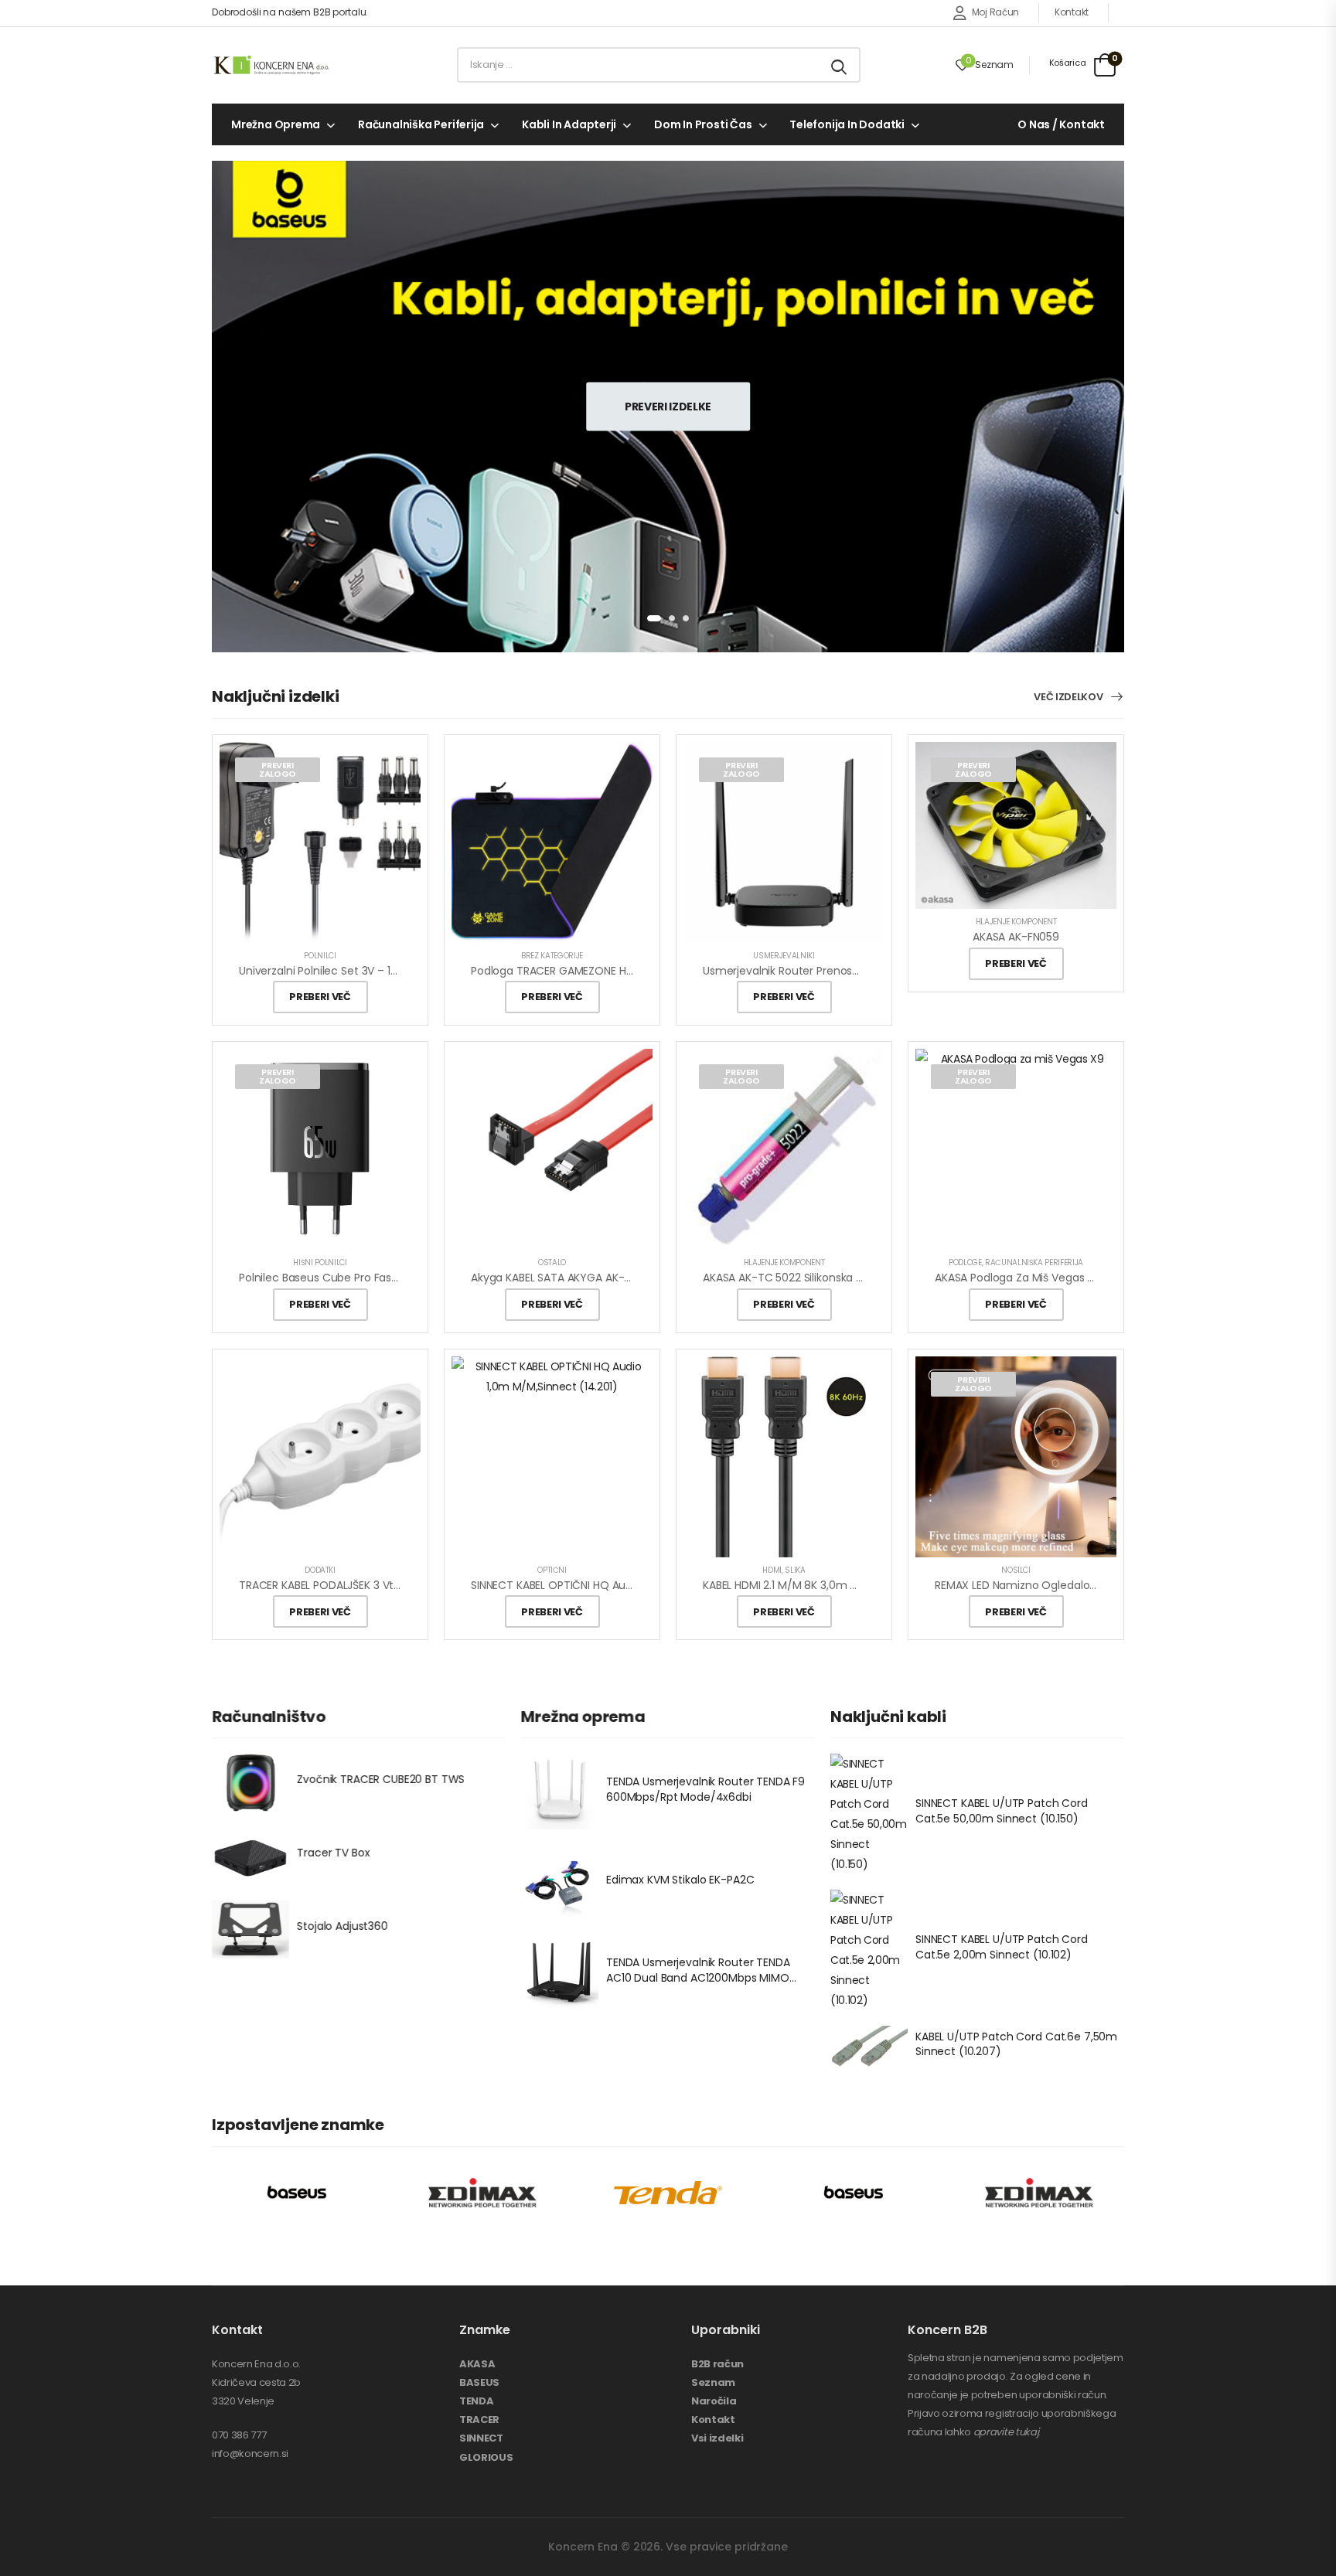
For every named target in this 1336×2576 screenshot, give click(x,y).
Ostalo (552, 1262)
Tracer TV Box (333, 1853)
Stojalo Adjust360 (343, 1927)
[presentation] (654, 618)
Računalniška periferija (421, 124)
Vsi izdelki (717, 2438)
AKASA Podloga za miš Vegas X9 (1018, 1278)
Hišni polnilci (320, 1262)
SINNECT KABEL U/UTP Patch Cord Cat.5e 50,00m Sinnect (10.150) (1002, 1811)
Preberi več (320, 997)
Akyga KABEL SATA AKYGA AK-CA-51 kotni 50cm (595, 1278)
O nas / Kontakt (1061, 124)
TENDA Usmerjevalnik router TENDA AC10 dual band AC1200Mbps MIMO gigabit (698, 1978)
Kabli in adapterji (569, 124)
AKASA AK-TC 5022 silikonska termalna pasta (821, 1278)
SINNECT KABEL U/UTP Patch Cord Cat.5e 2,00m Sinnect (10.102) (1002, 1948)
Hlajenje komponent (1016, 922)
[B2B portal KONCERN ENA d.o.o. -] (271, 65)
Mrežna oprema (276, 124)
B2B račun (717, 2364)
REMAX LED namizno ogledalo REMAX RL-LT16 (1051, 1585)
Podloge (965, 1262)
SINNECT (481, 2438)
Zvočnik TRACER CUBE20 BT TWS (381, 1780)
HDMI (772, 1570)
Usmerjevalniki (784, 956)
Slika (795, 1570)
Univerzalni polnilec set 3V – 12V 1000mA (343, 971)
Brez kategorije (552, 956)
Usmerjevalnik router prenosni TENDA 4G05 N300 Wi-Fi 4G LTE (865, 971)
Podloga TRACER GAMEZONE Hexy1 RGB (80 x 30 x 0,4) (612, 971)
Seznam (713, 2382)
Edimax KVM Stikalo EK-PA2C (680, 1880)
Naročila (714, 2401)
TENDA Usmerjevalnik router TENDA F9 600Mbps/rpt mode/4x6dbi (705, 1789)
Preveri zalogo (278, 769)
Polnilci (320, 956)
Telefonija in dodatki (847, 124)
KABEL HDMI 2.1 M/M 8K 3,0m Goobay (797, 1585)
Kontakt (1072, 12)
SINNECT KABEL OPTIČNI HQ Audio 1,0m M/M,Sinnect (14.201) (625, 1585)
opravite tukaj (1006, 2432)
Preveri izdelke (668, 406)
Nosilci (1016, 1570)
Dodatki (320, 1570)
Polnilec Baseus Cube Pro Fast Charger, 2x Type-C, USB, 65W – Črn (413, 1278)
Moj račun (995, 12)
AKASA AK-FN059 (1016, 937)
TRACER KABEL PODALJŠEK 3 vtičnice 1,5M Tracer (363, 1585)
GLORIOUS (486, 2457)
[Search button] (840, 65)
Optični (552, 1570)
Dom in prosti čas (703, 124)
